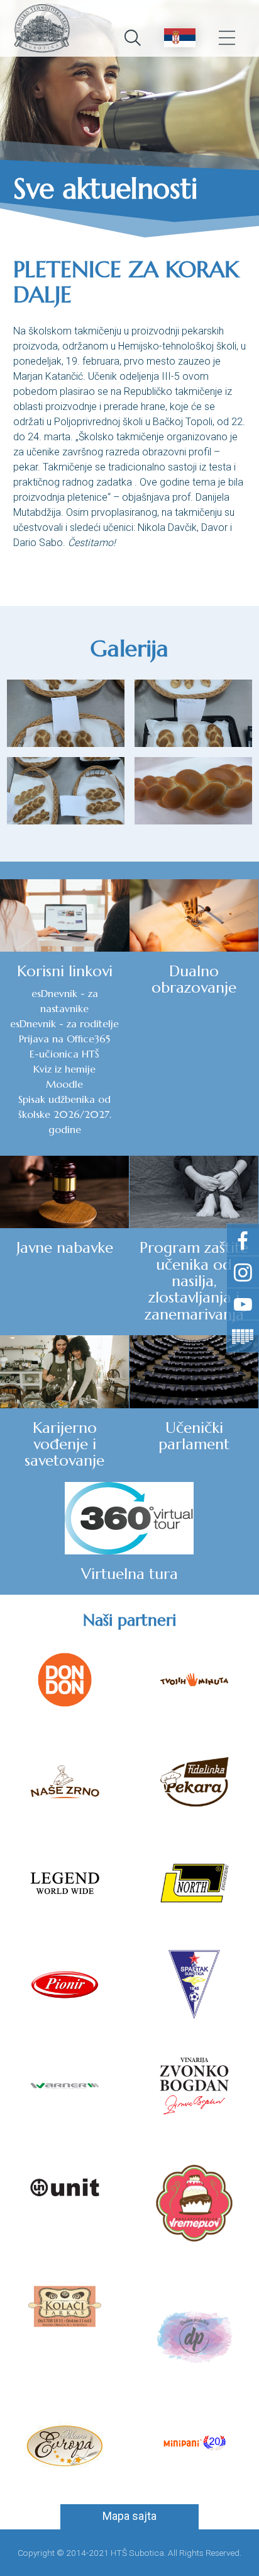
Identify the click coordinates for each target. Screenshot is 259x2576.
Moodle (64, 1084)
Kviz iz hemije (64, 1069)
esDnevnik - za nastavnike (65, 1001)
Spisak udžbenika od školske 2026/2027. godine (65, 1114)
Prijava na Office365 (64, 1039)
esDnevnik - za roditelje (64, 1023)
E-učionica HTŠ (64, 1054)
